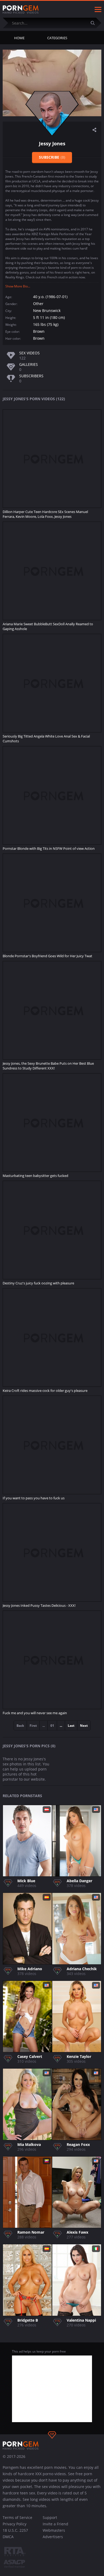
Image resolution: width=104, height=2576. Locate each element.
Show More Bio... (18, 286)
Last (71, 1726)
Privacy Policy (15, 2524)
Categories (57, 38)
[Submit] (95, 23)
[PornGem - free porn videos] (21, 10)
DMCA (8, 2537)
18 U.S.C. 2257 (15, 2530)
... (61, 1726)
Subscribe (52, 157)
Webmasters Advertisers (54, 2533)
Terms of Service (17, 2517)
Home (19, 38)
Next (84, 1726)
